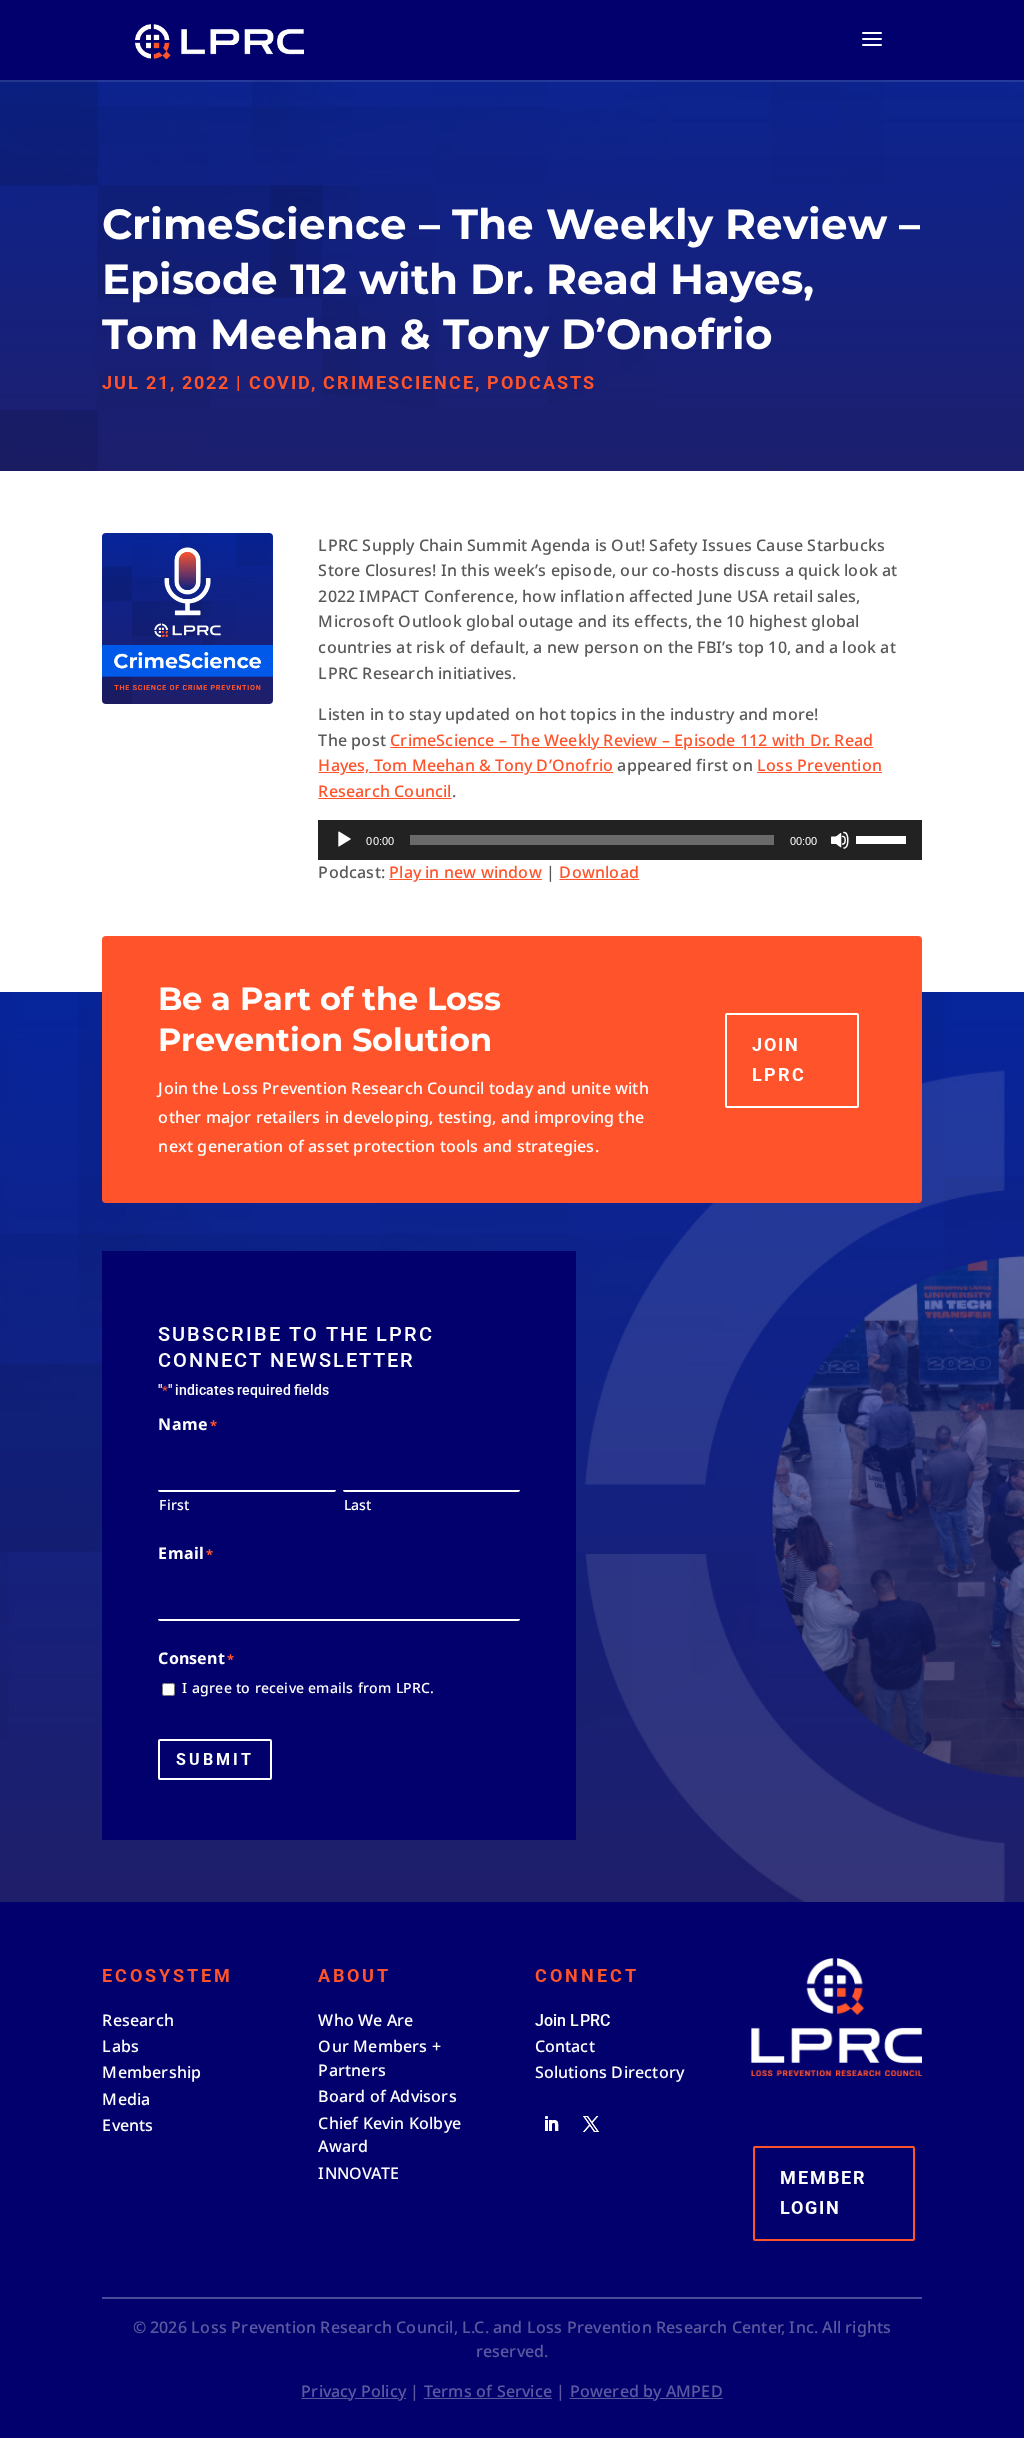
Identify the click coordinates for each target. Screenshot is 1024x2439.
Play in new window (465, 872)
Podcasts (541, 382)
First (174, 1504)
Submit (215, 1759)
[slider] (884, 838)
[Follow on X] (591, 2124)
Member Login (823, 2193)
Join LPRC (779, 1060)
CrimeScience (399, 382)
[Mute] (840, 840)
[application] (619, 840)
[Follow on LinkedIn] (551, 2124)
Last (358, 1504)
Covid (280, 382)
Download (599, 872)
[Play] (344, 840)
